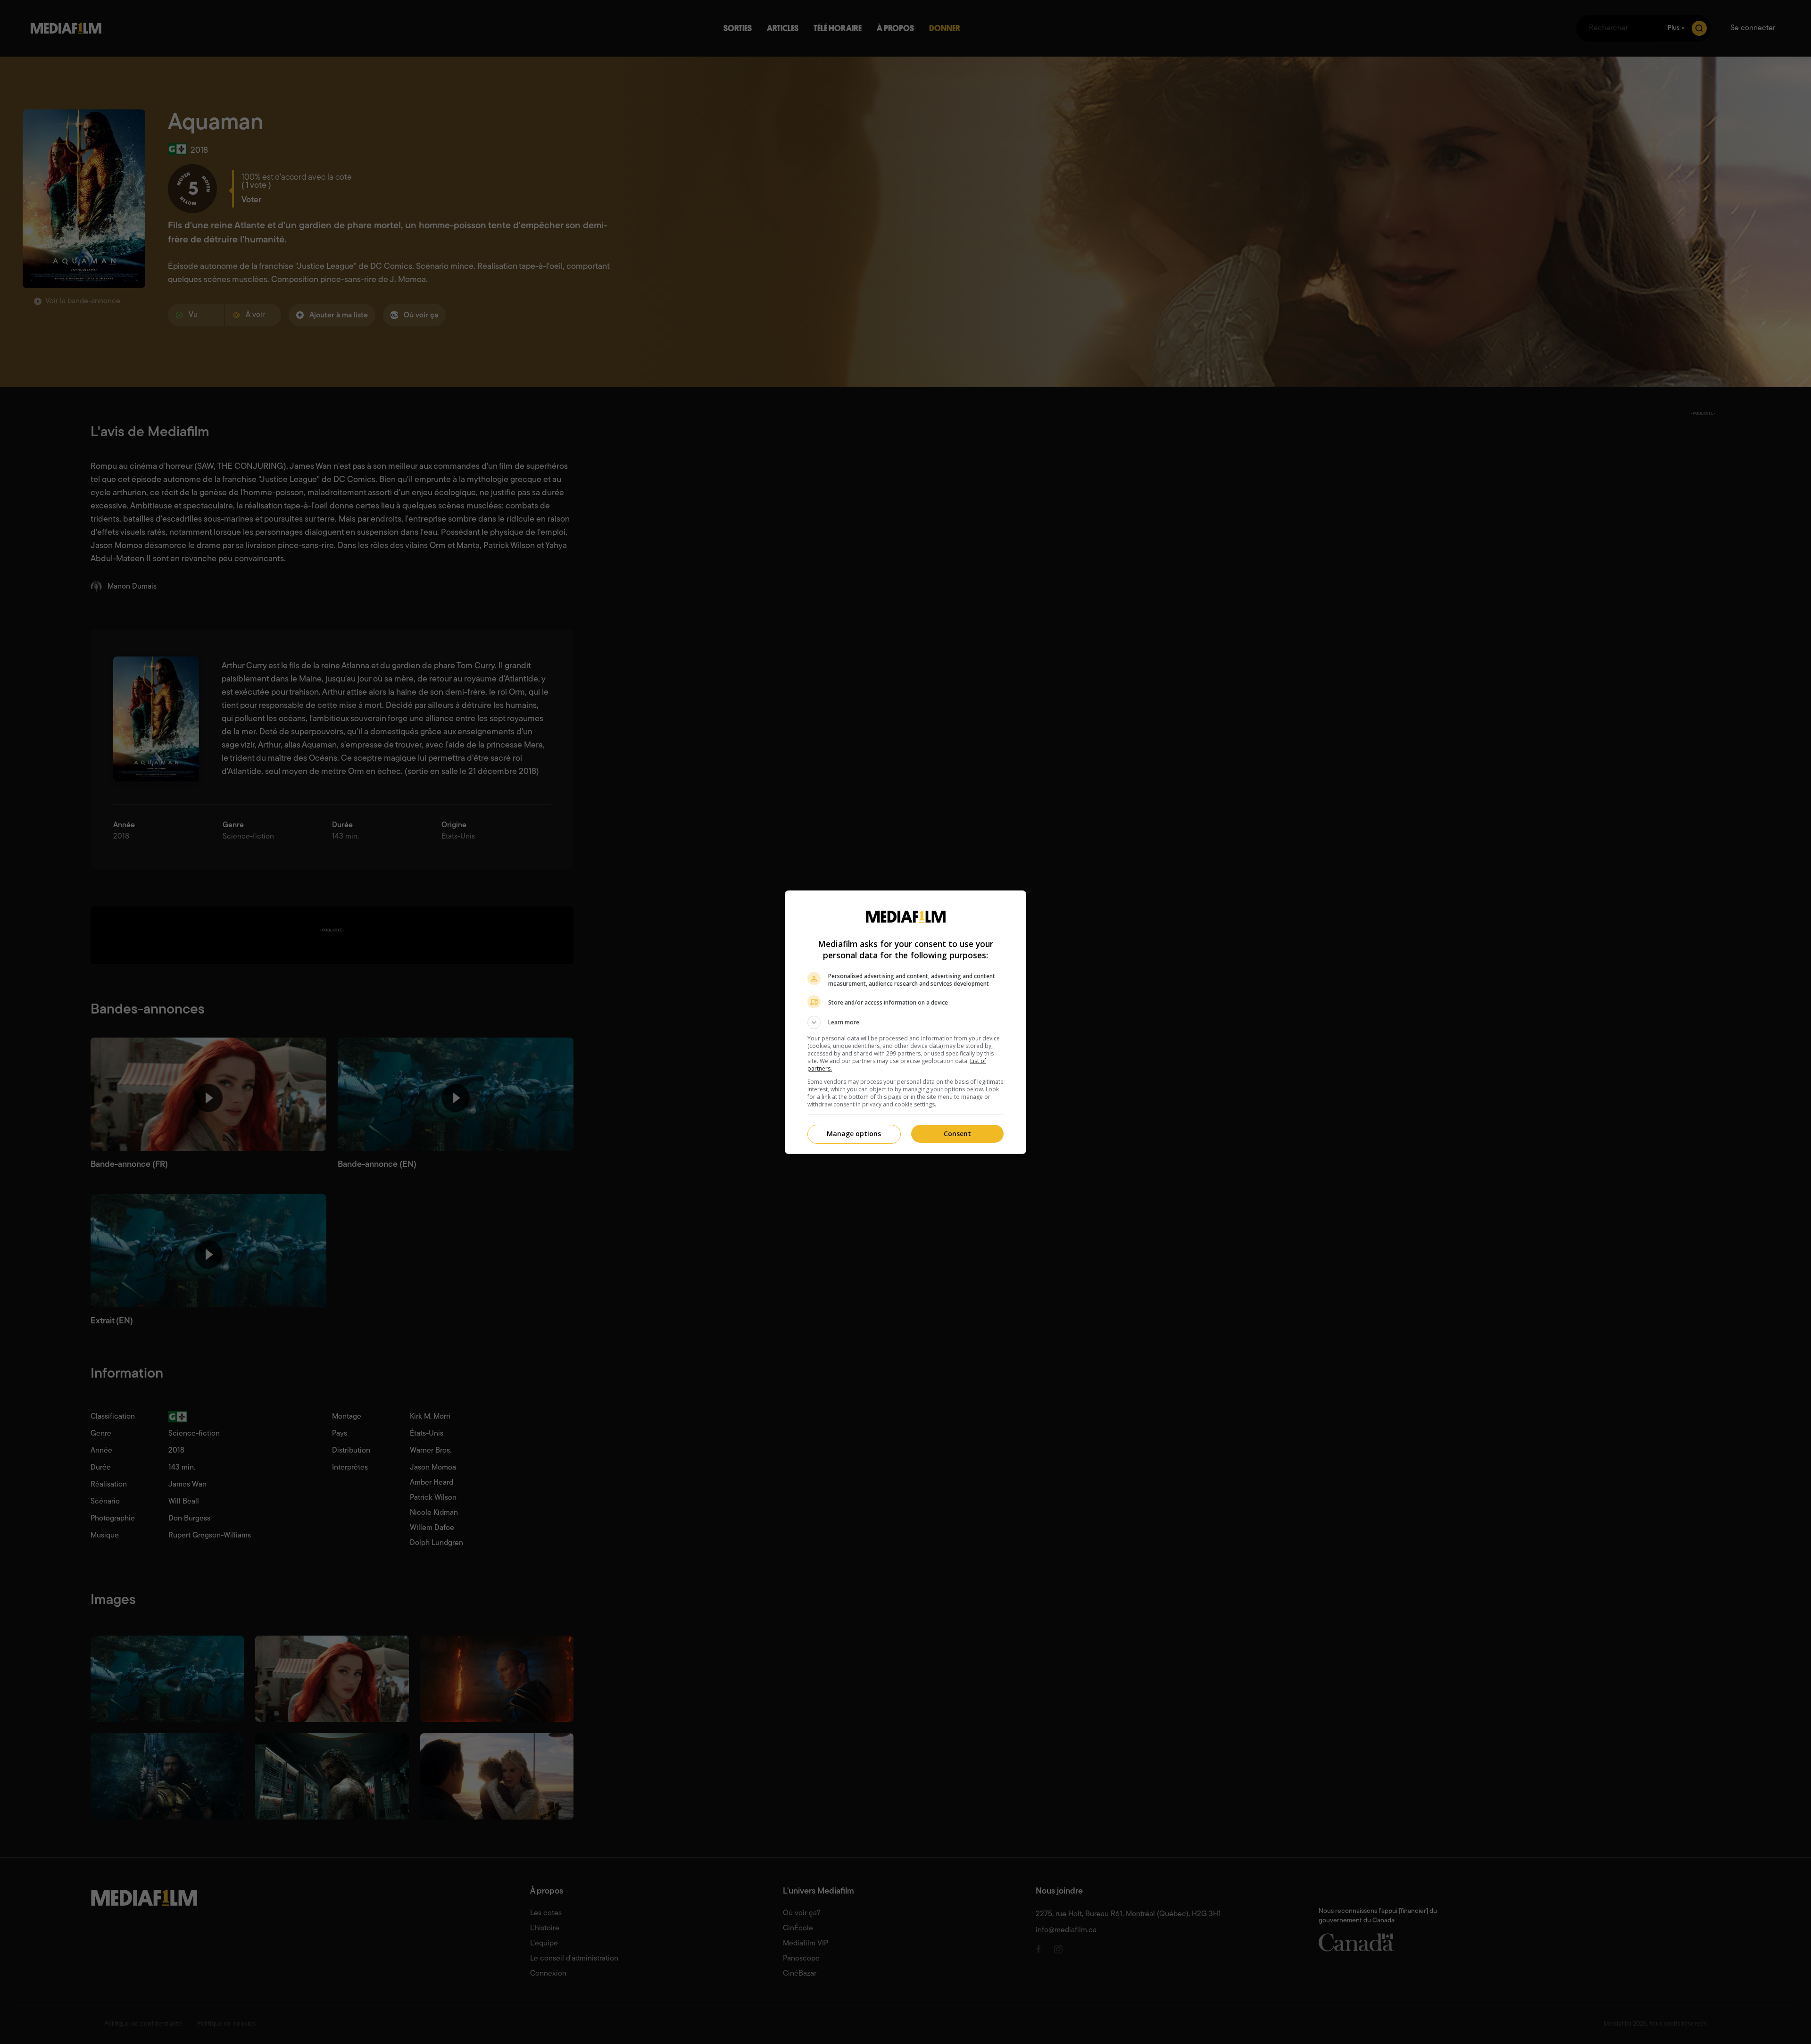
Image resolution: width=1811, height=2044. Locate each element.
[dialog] (905, 1022)
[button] (905, 1022)
